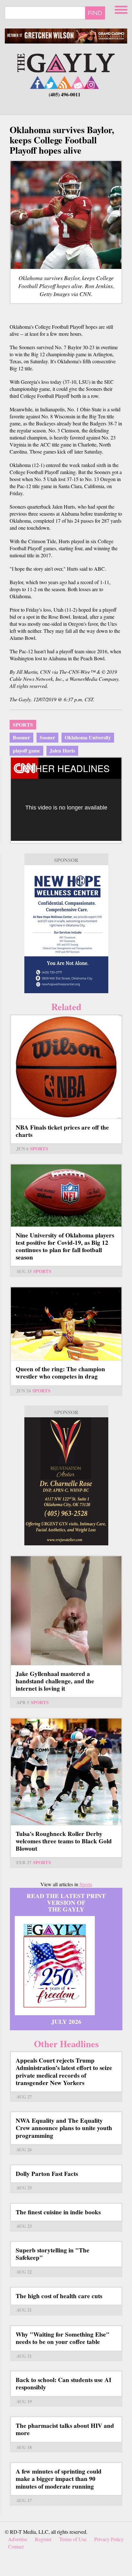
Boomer (21, 737)
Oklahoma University (88, 737)
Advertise (18, 2539)
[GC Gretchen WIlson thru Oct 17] (66, 36)
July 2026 (66, 2022)
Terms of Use (73, 2539)
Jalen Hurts (62, 750)
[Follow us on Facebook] (37, 82)
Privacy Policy (109, 2539)
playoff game (26, 750)
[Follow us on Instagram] (91, 82)
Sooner (47, 737)
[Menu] (122, 9)
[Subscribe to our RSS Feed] (64, 82)
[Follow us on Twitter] (51, 82)
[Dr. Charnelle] (66, 1481)
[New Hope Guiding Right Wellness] (66, 929)
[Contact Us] (78, 82)
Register (43, 2539)
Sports (23, 724)
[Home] (66, 62)
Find (95, 13)
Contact (16, 2546)
